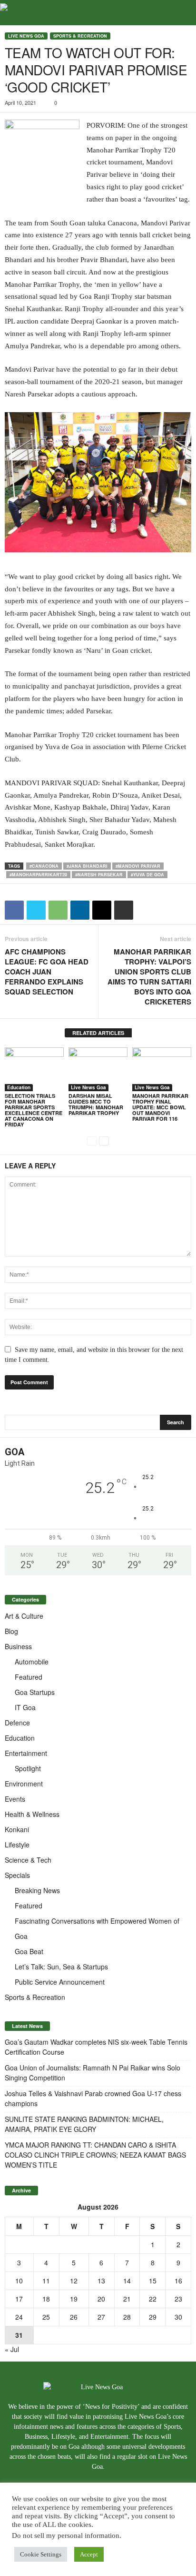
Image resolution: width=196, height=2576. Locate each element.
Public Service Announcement (60, 1982)
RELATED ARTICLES (98, 1033)
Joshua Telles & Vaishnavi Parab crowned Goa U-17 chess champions (93, 2098)
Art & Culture (24, 1616)
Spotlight (28, 1768)
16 (178, 2281)
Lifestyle (17, 1845)
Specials (17, 1875)
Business (18, 1646)
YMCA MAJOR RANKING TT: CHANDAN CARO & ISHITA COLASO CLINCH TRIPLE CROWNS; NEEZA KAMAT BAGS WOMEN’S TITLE (95, 2155)
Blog (11, 1631)
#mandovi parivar (138, 866)
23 (178, 2299)
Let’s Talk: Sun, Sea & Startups (61, 1967)
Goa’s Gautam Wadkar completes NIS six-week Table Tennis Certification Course (96, 2047)
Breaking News (37, 1890)
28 (127, 2317)
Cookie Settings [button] (41, 2554)
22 (153, 2299)
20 (101, 2299)
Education (19, 1087)
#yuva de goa (147, 875)
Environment (24, 1784)
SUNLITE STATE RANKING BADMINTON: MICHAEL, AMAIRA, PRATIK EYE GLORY (84, 2124)
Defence (17, 1723)
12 (74, 2281)
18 (46, 2299)
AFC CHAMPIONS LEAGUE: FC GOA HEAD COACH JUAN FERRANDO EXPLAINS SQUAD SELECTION (47, 972)
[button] (181, 13)
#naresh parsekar (99, 875)
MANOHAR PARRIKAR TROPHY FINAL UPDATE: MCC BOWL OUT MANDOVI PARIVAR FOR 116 (160, 1107)
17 (19, 2299)
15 (153, 2281)
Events (15, 1799)
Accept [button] (89, 2554)
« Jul (12, 2349)
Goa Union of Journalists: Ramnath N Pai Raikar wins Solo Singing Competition (93, 2073)
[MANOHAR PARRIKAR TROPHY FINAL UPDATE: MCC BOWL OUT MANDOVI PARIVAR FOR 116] (162, 1070)
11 (46, 2281)
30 (178, 2317)
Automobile (32, 1662)
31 (19, 2335)
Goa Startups (35, 1692)
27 (101, 2317)
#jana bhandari (87, 866)
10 (19, 2281)
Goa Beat (29, 1951)
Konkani (17, 1829)
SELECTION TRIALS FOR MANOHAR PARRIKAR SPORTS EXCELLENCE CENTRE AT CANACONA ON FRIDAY (34, 1110)
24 (19, 2317)
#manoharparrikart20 (38, 875)
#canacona (44, 866)
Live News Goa (26, 36)
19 (74, 2299)
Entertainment (26, 1753)
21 (127, 2299)
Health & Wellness (32, 1814)
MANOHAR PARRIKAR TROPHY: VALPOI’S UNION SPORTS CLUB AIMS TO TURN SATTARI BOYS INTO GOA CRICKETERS (149, 977)
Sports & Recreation (80, 36)
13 (101, 2281)
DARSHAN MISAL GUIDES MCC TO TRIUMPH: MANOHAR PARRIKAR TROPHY (96, 1104)
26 (74, 2317)
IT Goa (25, 1707)
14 (127, 2281)
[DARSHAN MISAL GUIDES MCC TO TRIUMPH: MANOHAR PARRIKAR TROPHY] (98, 1070)
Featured (29, 1677)
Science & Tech (28, 1860)
